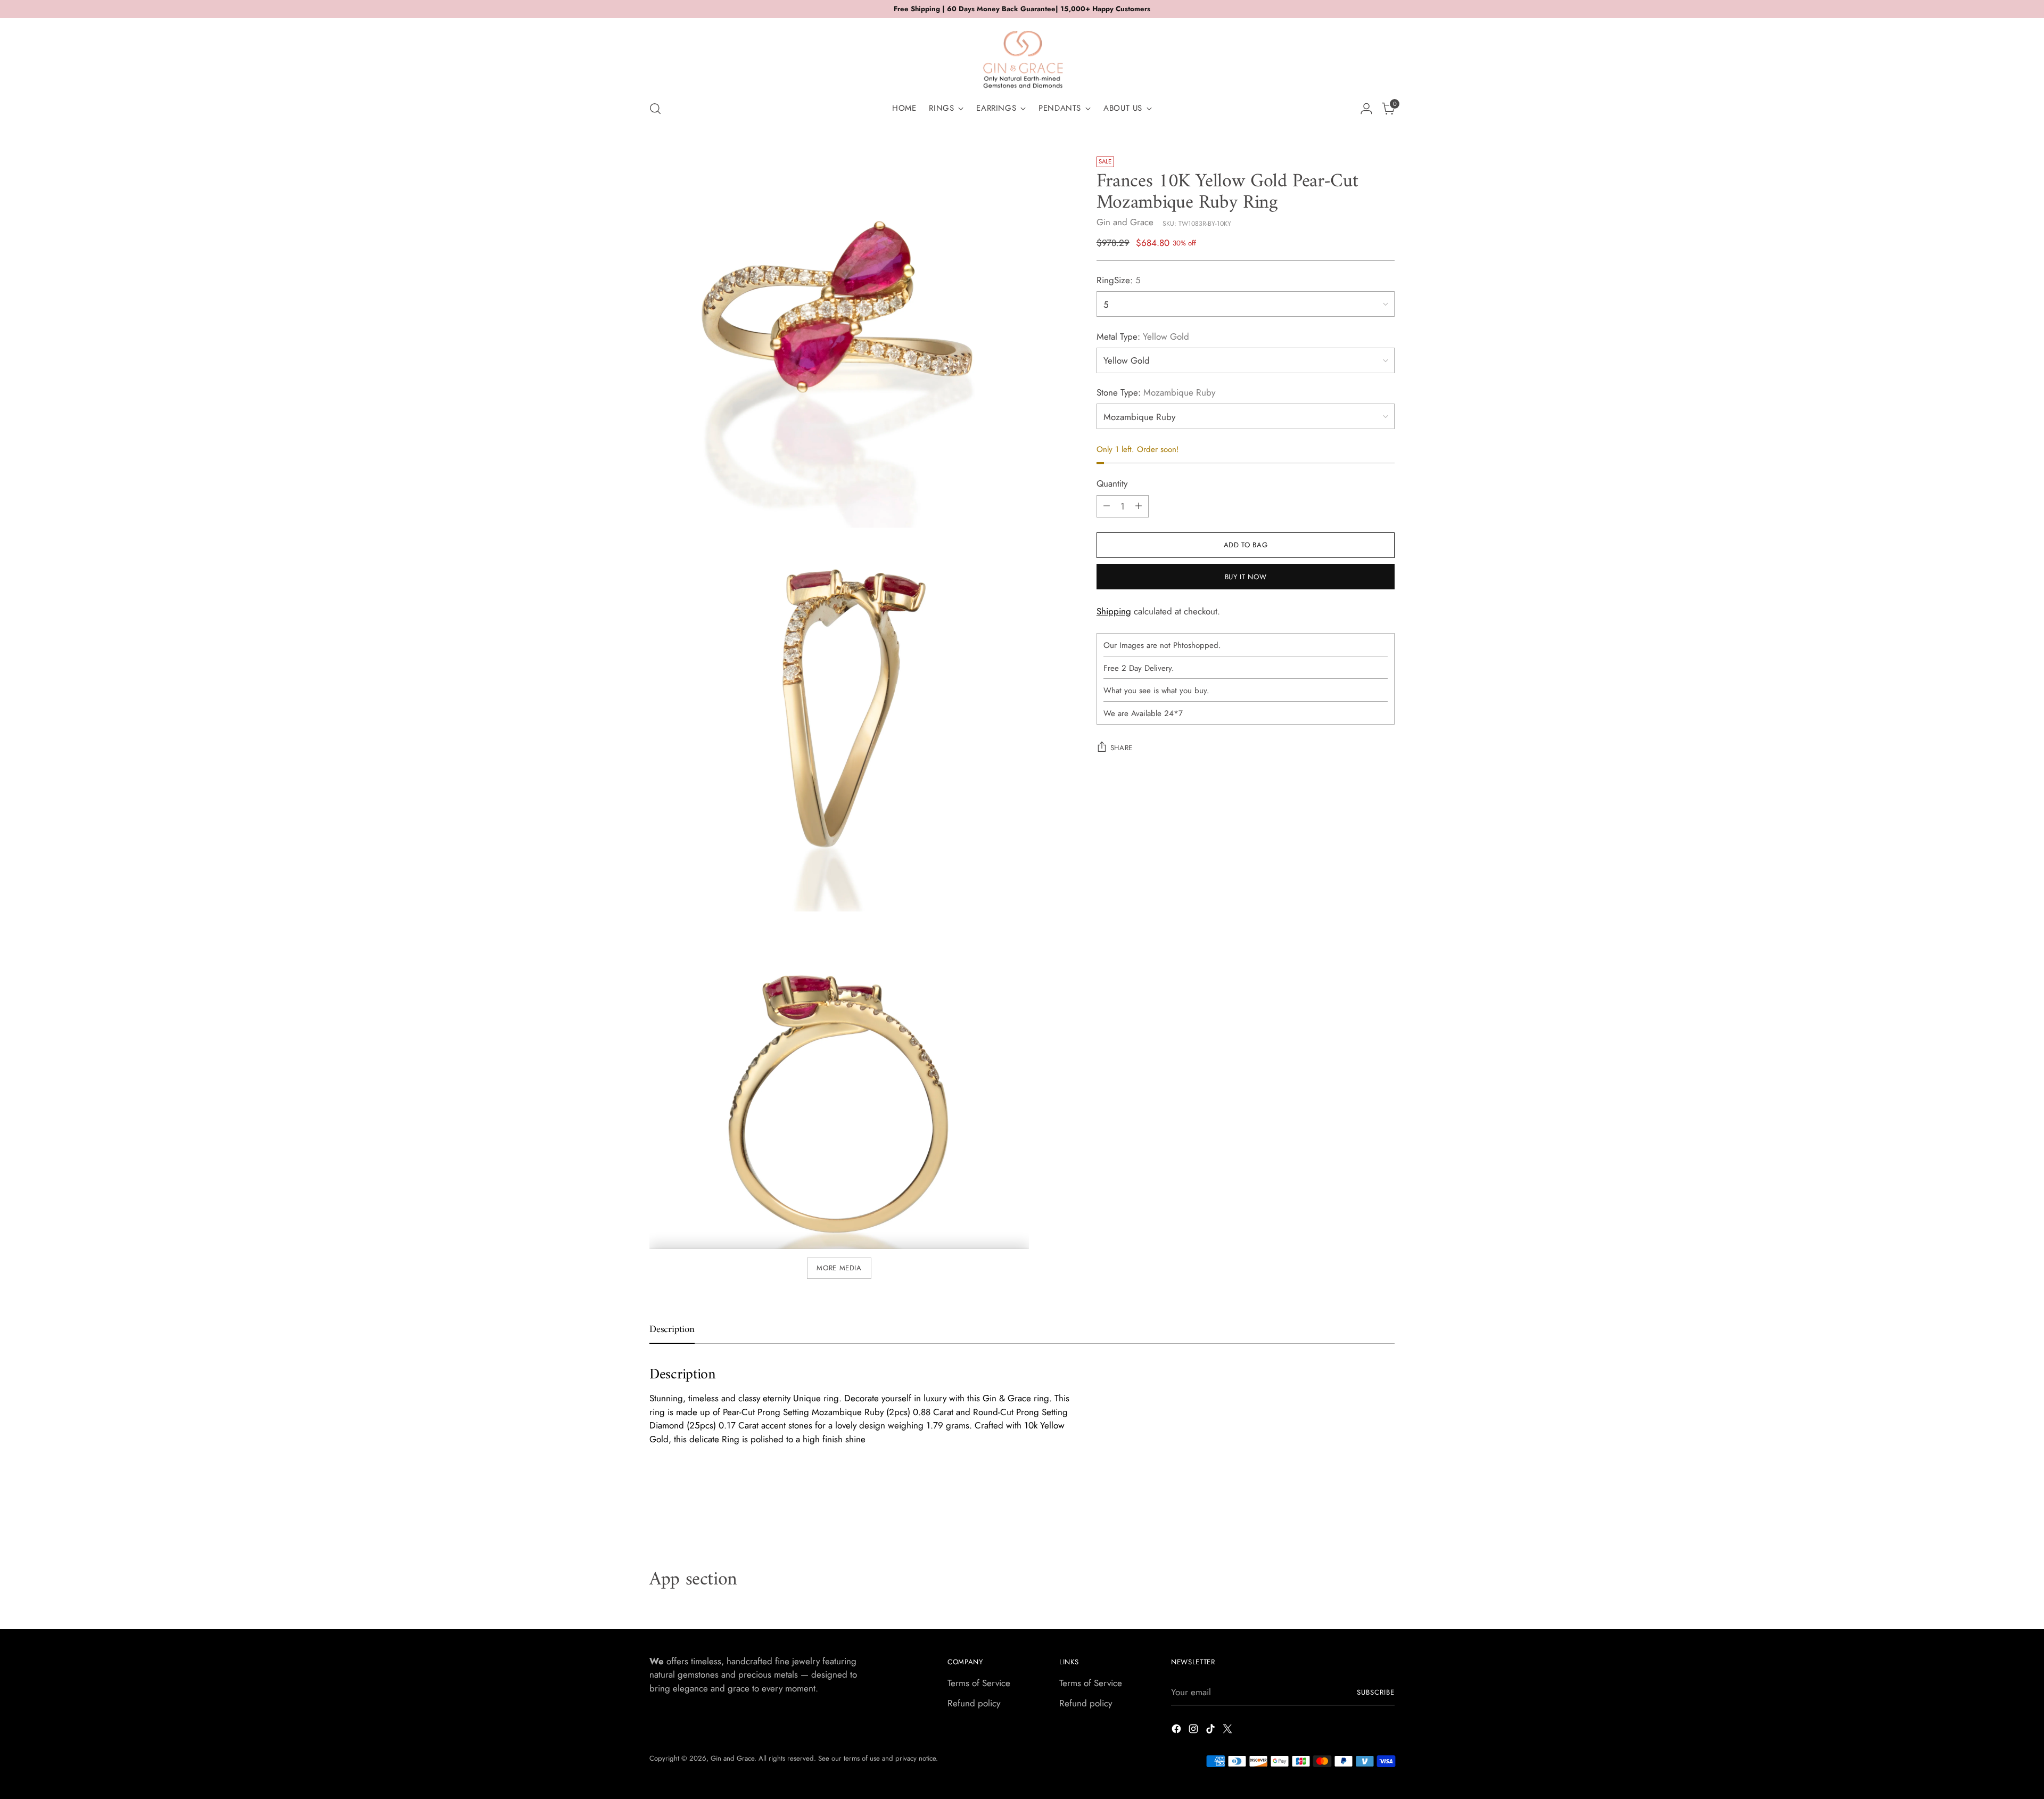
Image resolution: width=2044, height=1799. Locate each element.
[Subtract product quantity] (1107, 506)
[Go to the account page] (1366, 109)
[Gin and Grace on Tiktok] (1211, 1731)
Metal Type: (1143, 336)
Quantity (1112, 483)
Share (1122, 748)
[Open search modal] (655, 109)
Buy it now (1246, 577)
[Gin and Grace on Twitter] (1229, 1731)
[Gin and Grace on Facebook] (1177, 1731)
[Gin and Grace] (1022, 55)
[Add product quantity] (1139, 506)
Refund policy (974, 1703)
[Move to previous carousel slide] (1361, 1512)
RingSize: (1119, 280)
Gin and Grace (1125, 222)
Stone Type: (1156, 392)
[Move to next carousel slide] (1386, 1512)
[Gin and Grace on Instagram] (1194, 1731)
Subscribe (1376, 1692)
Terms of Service (979, 1683)
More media (839, 1268)
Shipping (1114, 611)
